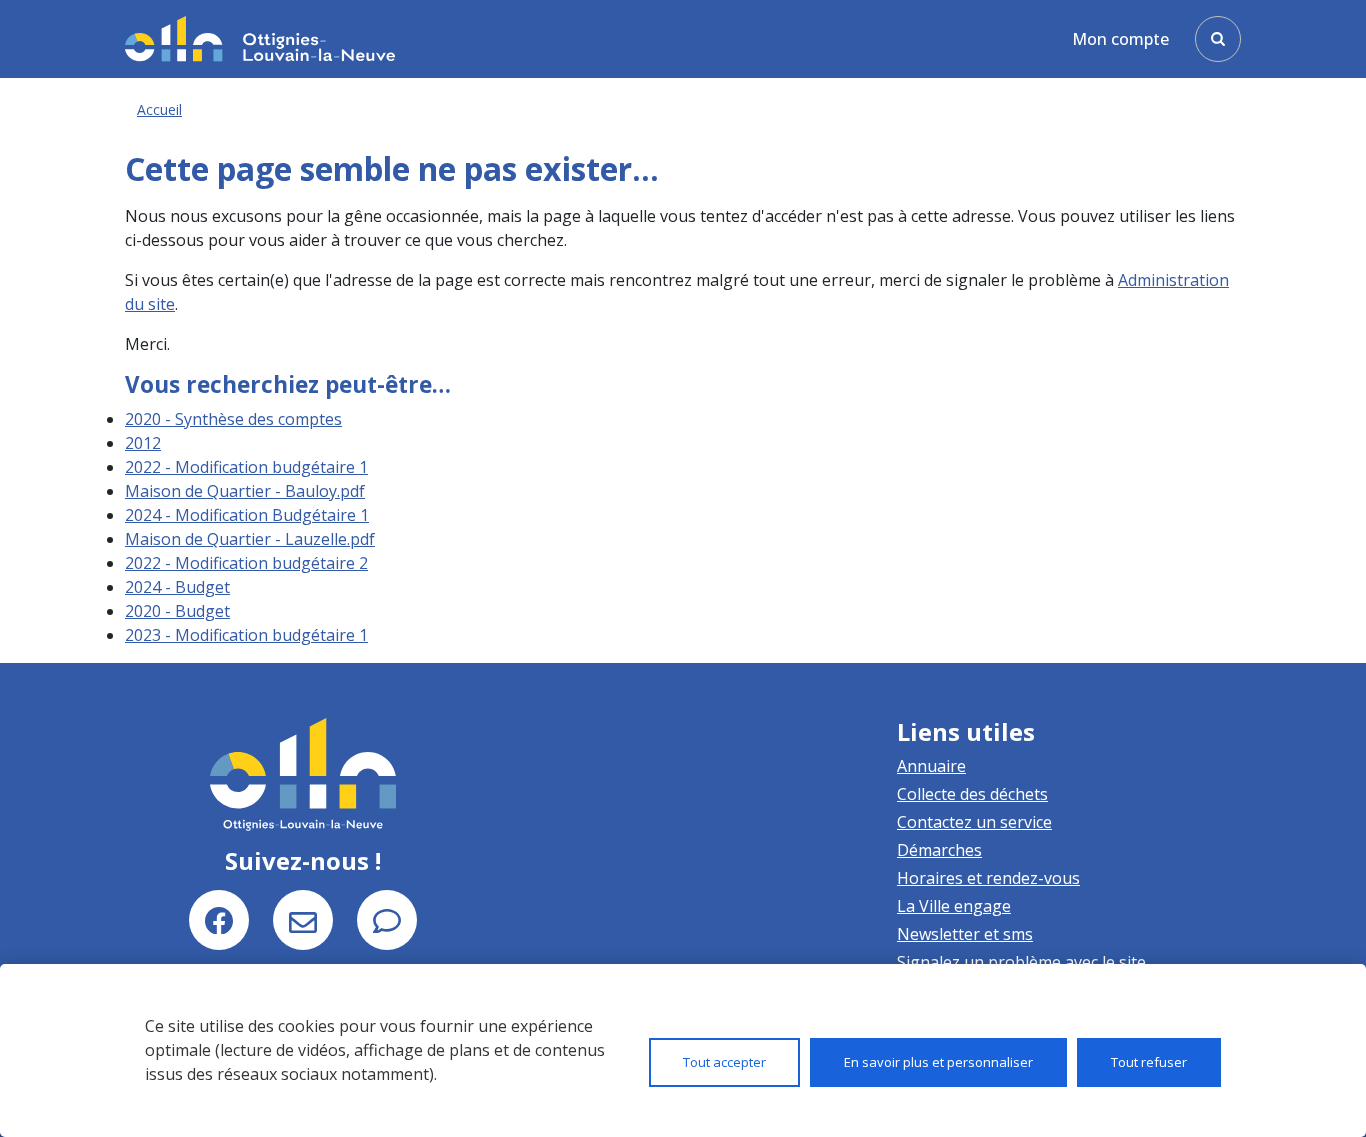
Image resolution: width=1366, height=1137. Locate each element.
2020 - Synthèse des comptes (233, 419)
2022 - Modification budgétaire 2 (246, 563)
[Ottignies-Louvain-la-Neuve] (260, 38)
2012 (143, 443)
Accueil (159, 109)
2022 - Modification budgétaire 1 (246, 467)
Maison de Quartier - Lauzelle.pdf (250, 539)
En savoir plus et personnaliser (938, 1062)
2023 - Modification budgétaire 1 (246, 635)
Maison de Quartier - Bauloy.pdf (245, 491)
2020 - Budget (177, 611)
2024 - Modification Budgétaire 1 (247, 515)
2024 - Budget (177, 587)
